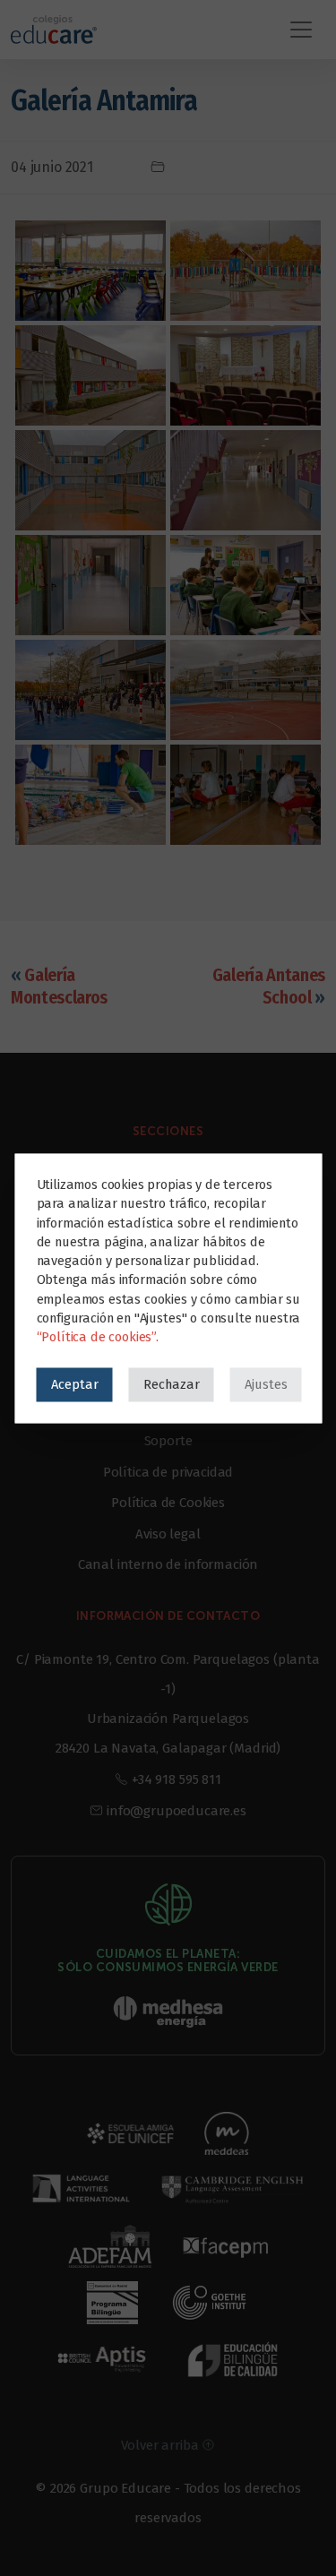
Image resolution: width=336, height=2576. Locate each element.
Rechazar (171, 1383)
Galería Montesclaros (59, 986)
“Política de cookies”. (97, 1336)
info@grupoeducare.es (177, 1811)
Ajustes (265, 1383)
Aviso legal (168, 1534)
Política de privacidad (168, 1472)
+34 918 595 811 (177, 1779)
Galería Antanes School (269, 986)
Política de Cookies (168, 1503)
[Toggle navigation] (301, 30)
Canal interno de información (168, 1564)
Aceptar (74, 1383)
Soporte (168, 1441)
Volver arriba (162, 2445)
